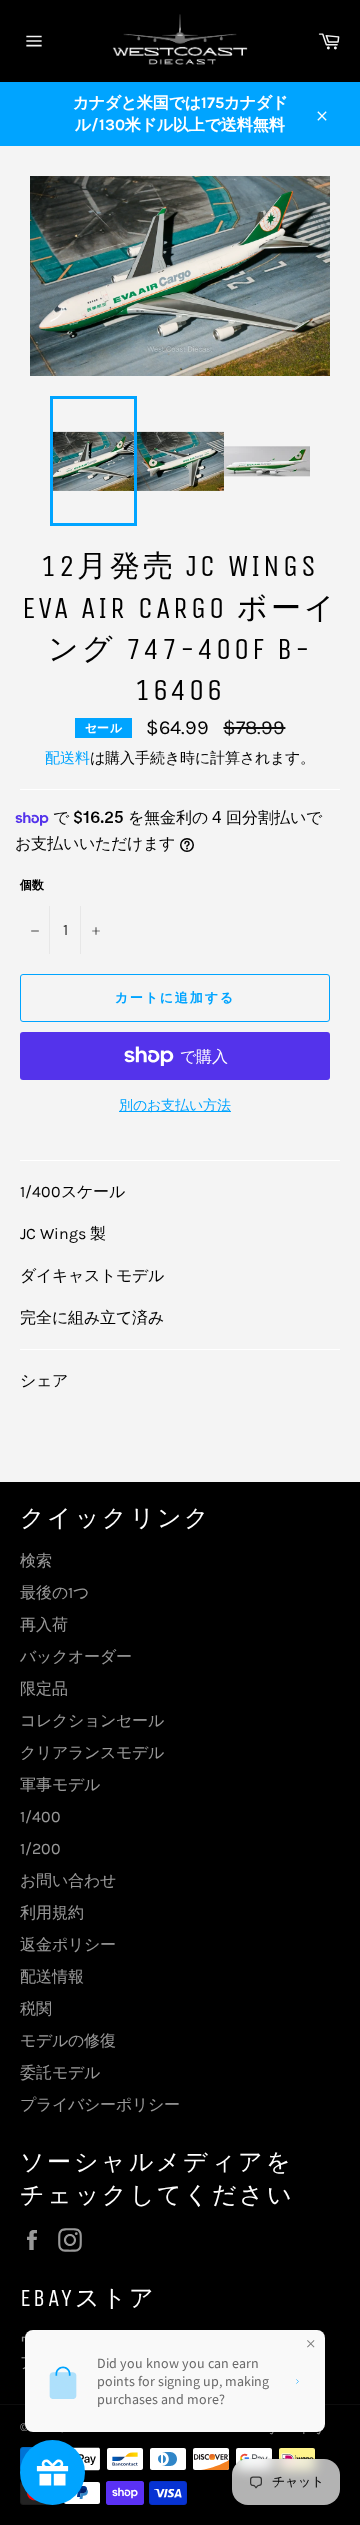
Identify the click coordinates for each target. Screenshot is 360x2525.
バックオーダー (76, 1656)
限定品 (44, 1688)
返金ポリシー (68, 1944)
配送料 (67, 758)
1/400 (40, 1816)
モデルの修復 (68, 2040)
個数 (32, 885)
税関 (36, 2008)
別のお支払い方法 (175, 1105)
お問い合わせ (68, 1880)
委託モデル (60, 2072)
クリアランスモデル (92, 1752)
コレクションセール (92, 1720)
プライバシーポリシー (100, 2104)
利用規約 (52, 1912)
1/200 (40, 1848)
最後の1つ (54, 1592)
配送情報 (52, 1976)
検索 (36, 1560)
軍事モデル (60, 1784)
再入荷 (44, 1624)
